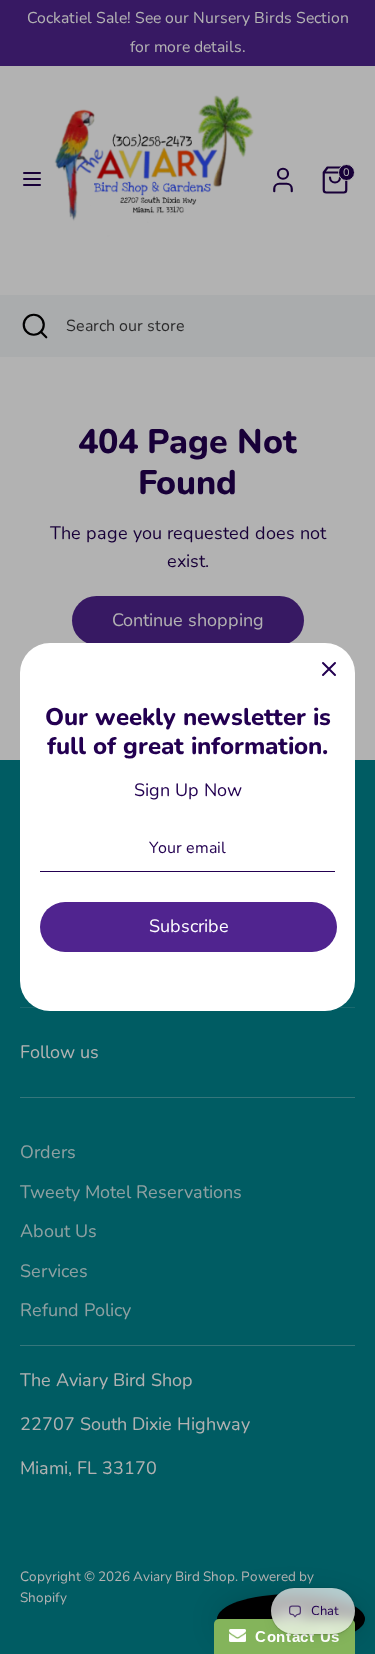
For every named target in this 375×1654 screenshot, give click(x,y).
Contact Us (293, 1636)
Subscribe (189, 926)
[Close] (329, 669)
